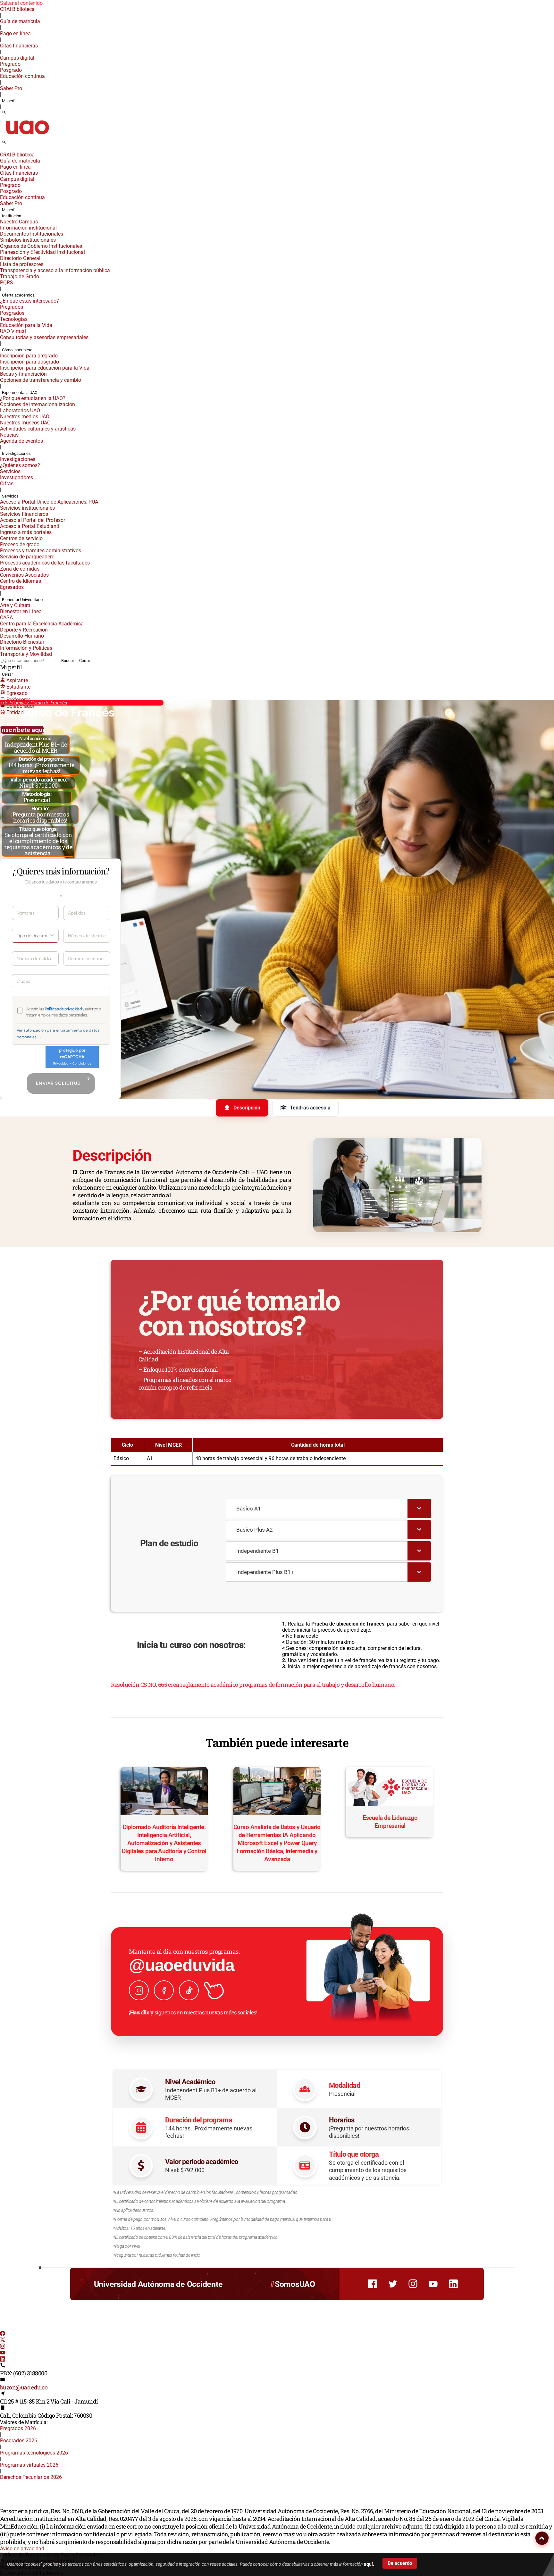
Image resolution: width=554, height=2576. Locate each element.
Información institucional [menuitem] (28, 228)
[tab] (242, 1108)
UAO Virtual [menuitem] (13, 331)
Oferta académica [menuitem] (18, 295)
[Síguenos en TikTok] (189, 1990)
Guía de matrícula (20, 21)
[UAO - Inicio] (27, 136)
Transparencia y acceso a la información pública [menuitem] (55, 270)
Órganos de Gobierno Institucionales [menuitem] (41, 246)
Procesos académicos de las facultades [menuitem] (45, 563)
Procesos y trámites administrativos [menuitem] (41, 551)
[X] (3, 2341)
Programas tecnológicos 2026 (34, 2453)
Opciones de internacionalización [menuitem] (38, 404)
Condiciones (82, 1063)
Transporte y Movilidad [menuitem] (26, 654)
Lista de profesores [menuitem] (22, 264)
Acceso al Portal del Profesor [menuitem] (33, 520)
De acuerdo (400, 2563)
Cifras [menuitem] (7, 484)
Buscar (68, 661)
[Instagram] (3, 2347)
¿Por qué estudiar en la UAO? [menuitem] (33, 398)
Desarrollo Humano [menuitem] (22, 636)
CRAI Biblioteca (17, 9)
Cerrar (85, 661)
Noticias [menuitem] (9, 435)
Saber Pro (11, 88)
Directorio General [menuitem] (20, 258)
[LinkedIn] (3, 2360)
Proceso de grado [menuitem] (20, 544)
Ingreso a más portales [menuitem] (26, 532)
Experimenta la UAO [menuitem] (20, 393)
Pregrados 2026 (18, 2428)
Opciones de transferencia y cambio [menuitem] (41, 380)
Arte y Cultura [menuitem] (15, 605)
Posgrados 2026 (19, 2441)
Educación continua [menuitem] (22, 76)
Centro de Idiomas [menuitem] (21, 581)
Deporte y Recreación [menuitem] (24, 630)
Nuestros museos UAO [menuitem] (25, 423)
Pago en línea (15, 33)
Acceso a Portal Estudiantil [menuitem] (30, 526)
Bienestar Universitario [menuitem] (22, 600)
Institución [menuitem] (12, 216)
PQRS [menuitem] (7, 283)
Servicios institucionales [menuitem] (27, 508)
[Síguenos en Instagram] (139, 1990)
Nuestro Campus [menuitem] (19, 222)
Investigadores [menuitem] (17, 477)
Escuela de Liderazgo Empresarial (390, 1822)
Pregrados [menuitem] (12, 307)
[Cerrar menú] (2, 150)
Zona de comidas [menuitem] (20, 569)
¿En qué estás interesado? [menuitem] (29, 301)
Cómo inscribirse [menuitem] (17, 350)
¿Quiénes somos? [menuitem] (20, 465)
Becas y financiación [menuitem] (23, 374)
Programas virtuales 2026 (29, 2465)
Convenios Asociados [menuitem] (24, 575)
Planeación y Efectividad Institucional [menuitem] (42, 252)
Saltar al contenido (21, 3)
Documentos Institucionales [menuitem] (32, 234)
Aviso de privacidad (22, 2549)
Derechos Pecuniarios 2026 (31, 2477)
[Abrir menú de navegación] (11, 144)
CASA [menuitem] (6, 618)
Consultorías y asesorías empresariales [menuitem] (44, 337)
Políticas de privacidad (63, 1009)
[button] (542, 2538)
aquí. (369, 2564)
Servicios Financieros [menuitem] (24, 514)
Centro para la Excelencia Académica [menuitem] (42, 624)
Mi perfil (9, 101)
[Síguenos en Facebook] (164, 1990)
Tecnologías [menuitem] (14, 319)
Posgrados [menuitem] (12, 313)
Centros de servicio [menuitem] (21, 538)
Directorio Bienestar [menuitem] (22, 642)
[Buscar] (4, 113)
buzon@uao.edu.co (24, 2387)
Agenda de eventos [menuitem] (21, 441)
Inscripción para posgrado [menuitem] (29, 362)
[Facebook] (3, 2334)
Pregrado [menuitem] (10, 64)
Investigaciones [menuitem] (16, 453)
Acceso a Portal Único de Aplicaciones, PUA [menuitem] (49, 502)
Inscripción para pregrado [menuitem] (29, 356)
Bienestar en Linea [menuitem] (21, 611)
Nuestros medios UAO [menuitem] (25, 417)
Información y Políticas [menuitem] (26, 648)
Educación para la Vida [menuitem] (26, 325)
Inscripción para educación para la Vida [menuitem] (45, 368)
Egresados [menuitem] (12, 587)
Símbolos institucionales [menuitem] (28, 240)
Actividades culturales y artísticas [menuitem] (38, 429)
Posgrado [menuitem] (11, 70)
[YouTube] (3, 2353)
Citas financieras (19, 46)
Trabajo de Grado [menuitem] (20, 276)
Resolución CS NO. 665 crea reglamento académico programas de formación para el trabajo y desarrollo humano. (253, 1685)
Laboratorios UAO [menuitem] (20, 410)
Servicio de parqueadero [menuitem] (27, 557)
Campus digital (17, 58)
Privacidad (61, 1063)
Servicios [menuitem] (10, 471)
